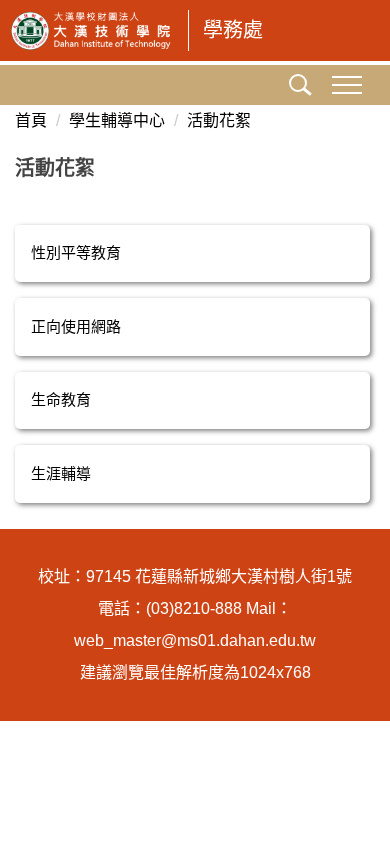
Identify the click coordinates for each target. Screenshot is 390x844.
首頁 (31, 120)
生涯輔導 (61, 473)
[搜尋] (296, 87)
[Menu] (346, 85)
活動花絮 (219, 120)
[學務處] (91, 30)
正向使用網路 (76, 326)
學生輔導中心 (117, 120)
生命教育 (61, 399)
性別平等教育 (76, 252)
